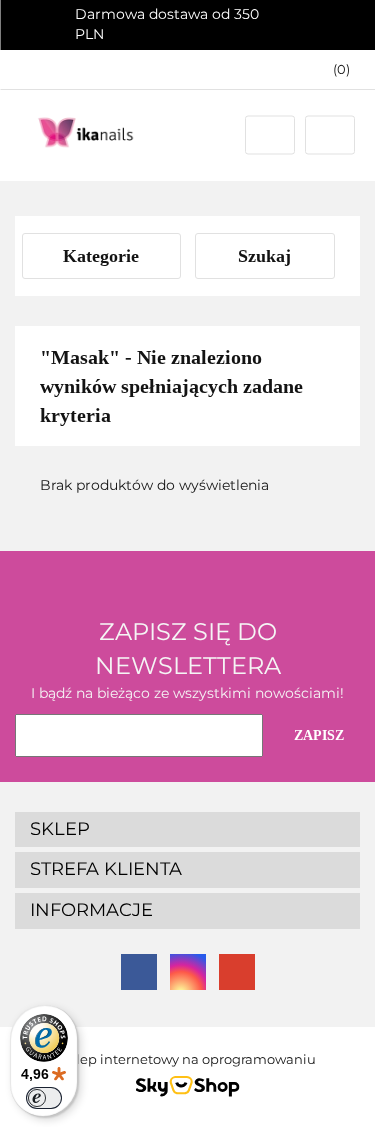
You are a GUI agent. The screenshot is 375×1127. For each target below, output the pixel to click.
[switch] (44, 1098)
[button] (332, 69)
